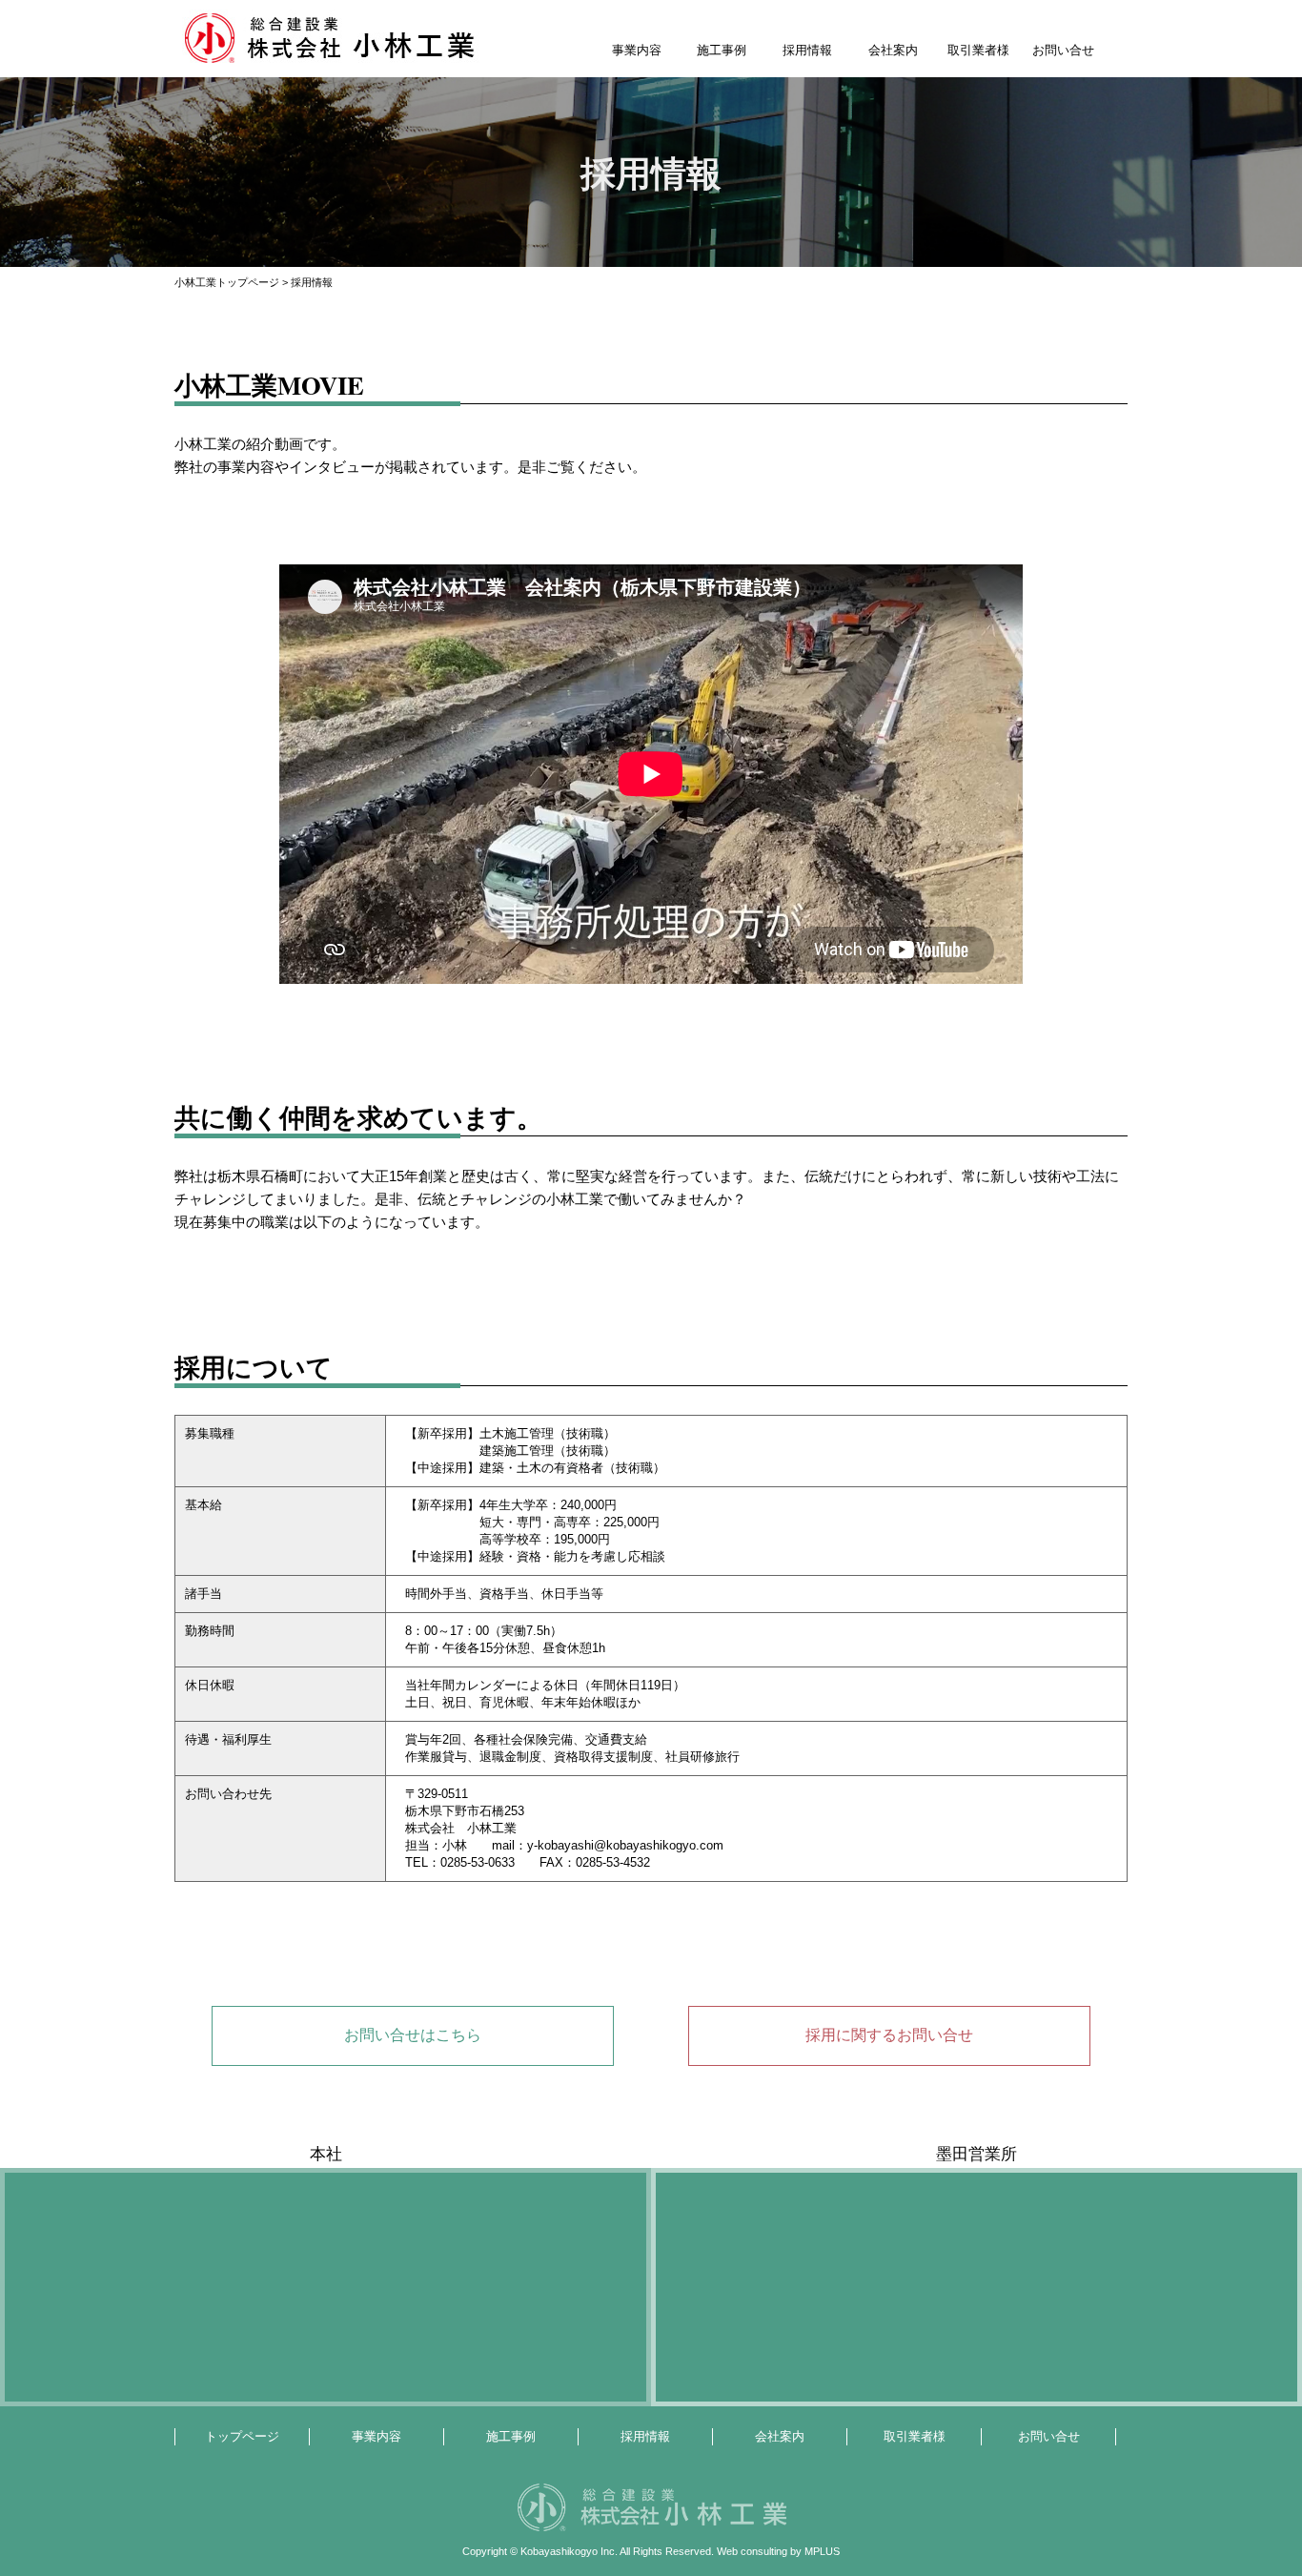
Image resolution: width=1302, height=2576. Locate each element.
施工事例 (722, 50)
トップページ (242, 2436)
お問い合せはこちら (413, 2035)
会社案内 (893, 50)
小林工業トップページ (227, 282)
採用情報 (807, 50)
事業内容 (637, 50)
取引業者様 (978, 50)
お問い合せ (1063, 50)
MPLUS (822, 2551)
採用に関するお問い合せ (889, 2035)
